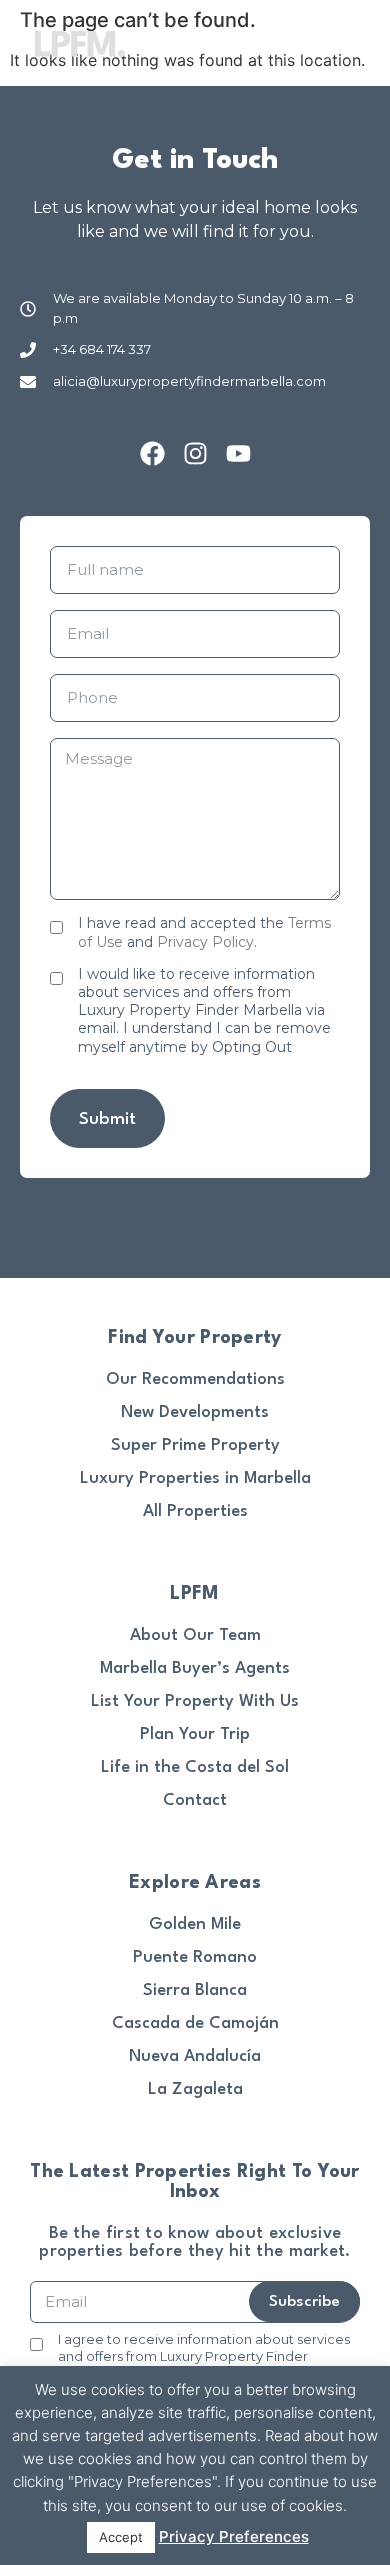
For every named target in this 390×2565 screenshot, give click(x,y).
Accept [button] (121, 2537)
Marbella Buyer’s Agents (195, 1668)
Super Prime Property (195, 1445)
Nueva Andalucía (195, 2056)
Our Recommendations (195, 1379)
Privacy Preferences (234, 2536)
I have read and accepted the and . (204, 932)
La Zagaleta (195, 2089)
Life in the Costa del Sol (195, 1767)
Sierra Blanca (195, 1990)
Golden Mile (195, 1924)
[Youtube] (238, 453)
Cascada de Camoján (195, 2023)
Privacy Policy (205, 942)
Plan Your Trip (195, 1734)
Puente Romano (195, 1957)
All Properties (195, 1511)
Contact (195, 1800)
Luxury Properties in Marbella (195, 1478)
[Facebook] (152, 453)
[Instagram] (195, 453)
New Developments (195, 1412)
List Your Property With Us (195, 1701)
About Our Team (195, 1635)
